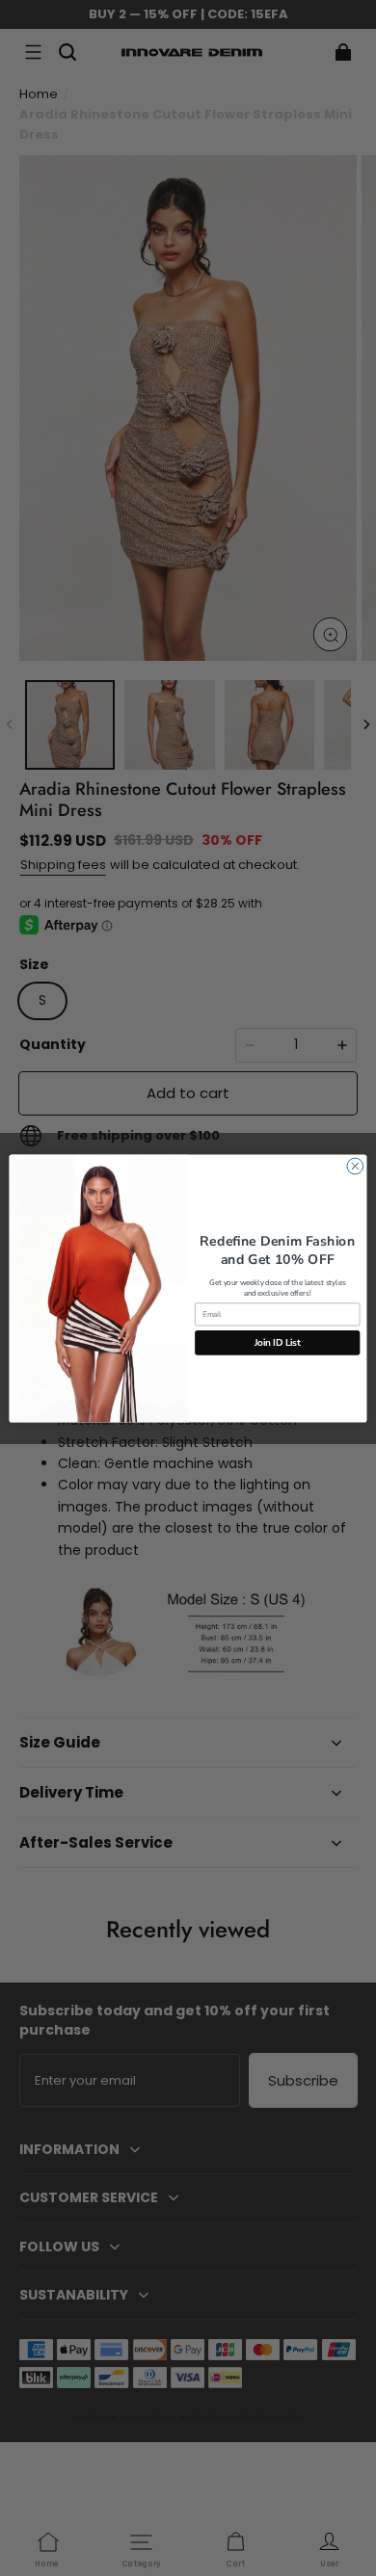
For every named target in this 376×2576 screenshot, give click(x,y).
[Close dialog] (355, 1166)
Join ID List (278, 1341)
